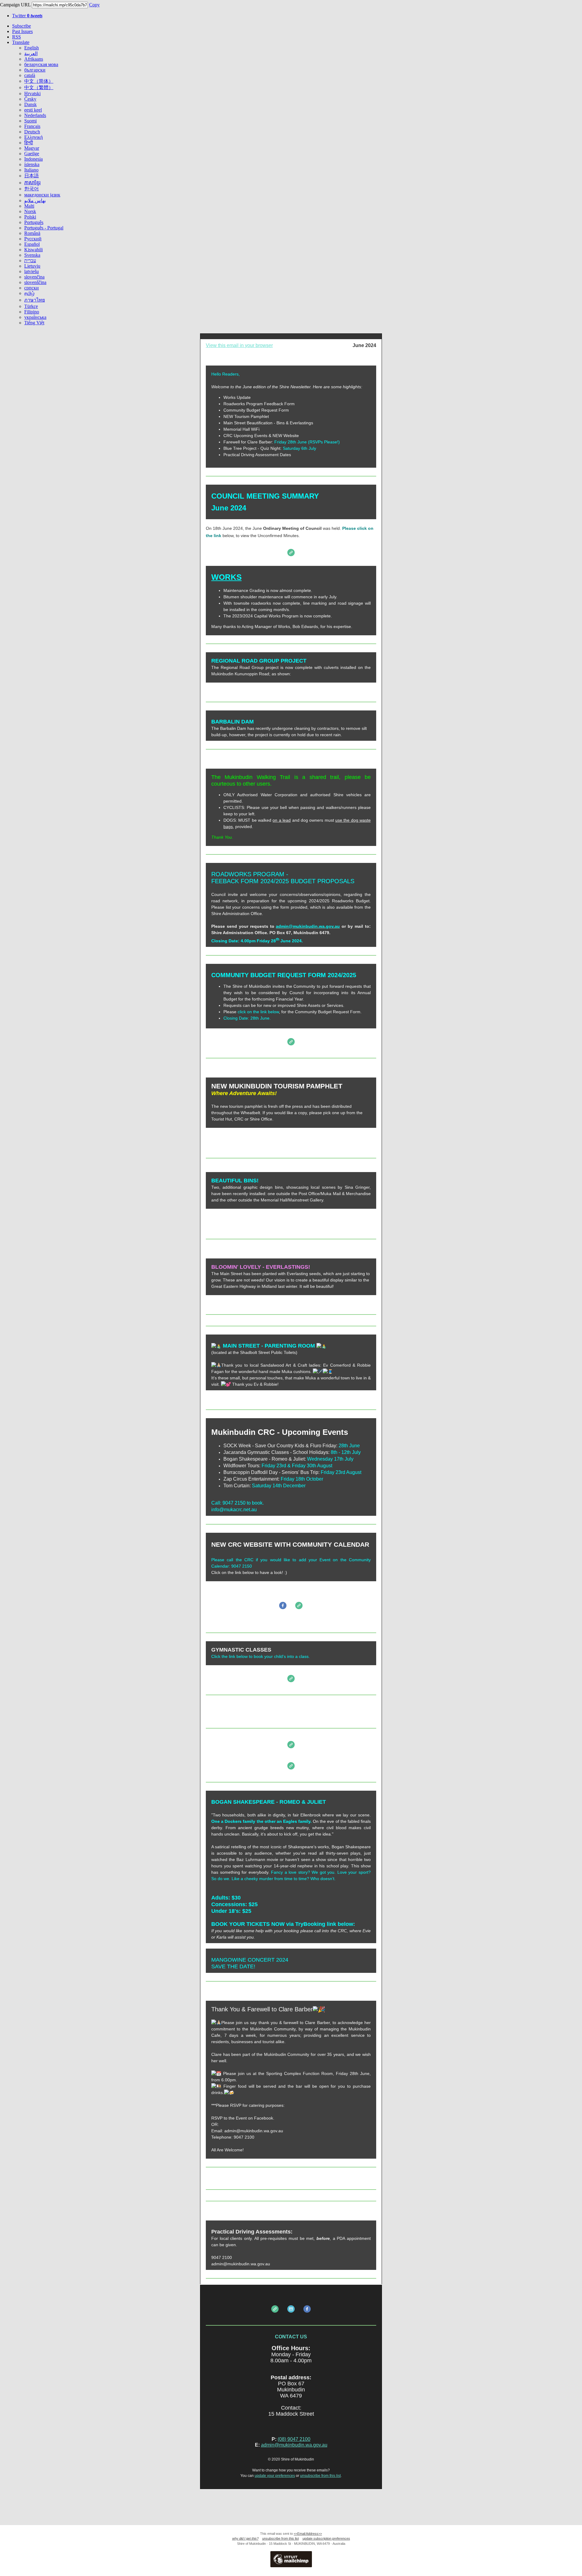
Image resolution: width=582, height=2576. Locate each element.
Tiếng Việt (34, 323)
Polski (30, 217)
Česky (30, 99)
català (30, 75)
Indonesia (33, 159)
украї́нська (35, 317)
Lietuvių (32, 266)
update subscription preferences (326, 2538)
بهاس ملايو (35, 200)
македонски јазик (42, 195)
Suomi (30, 121)
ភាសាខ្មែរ (32, 183)
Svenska (32, 255)
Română (32, 233)
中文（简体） (39, 81)
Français (32, 126)
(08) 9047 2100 (294, 2439)
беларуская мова (41, 64)
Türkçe (31, 306)
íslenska (32, 164)
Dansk (30, 104)
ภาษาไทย (35, 300)
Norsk (30, 211)
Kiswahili (33, 250)
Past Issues (22, 31)
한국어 (32, 189)
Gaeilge (32, 154)
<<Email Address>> (308, 2534)
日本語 (32, 176)
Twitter (27, 16)
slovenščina (35, 282)
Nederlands (35, 115)
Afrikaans (34, 59)
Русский (33, 239)
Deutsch (32, 132)
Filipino (32, 312)
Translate (21, 42)
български (35, 70)
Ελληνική (33, 137)
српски (32, 288)
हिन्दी (29, 143)
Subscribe (22, 26)
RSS (17, 37)
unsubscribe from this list (320, 2476)
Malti (29, 206)
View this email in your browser (239, 345)
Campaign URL (15, 5)
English (32, 48)
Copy (94, 5)
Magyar (32, 148)
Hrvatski (32, 94)
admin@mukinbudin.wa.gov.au (294, 2445)
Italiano (31, 170)
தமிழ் (29, 293)
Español (32, 244)
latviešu (32, 271)
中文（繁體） (39, 87)
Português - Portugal (44, 228)
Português (34, 222)
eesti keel (33, 110)
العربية (31, 53)
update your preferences (275, 2476)
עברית (30, 261)
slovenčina (34, 277)
